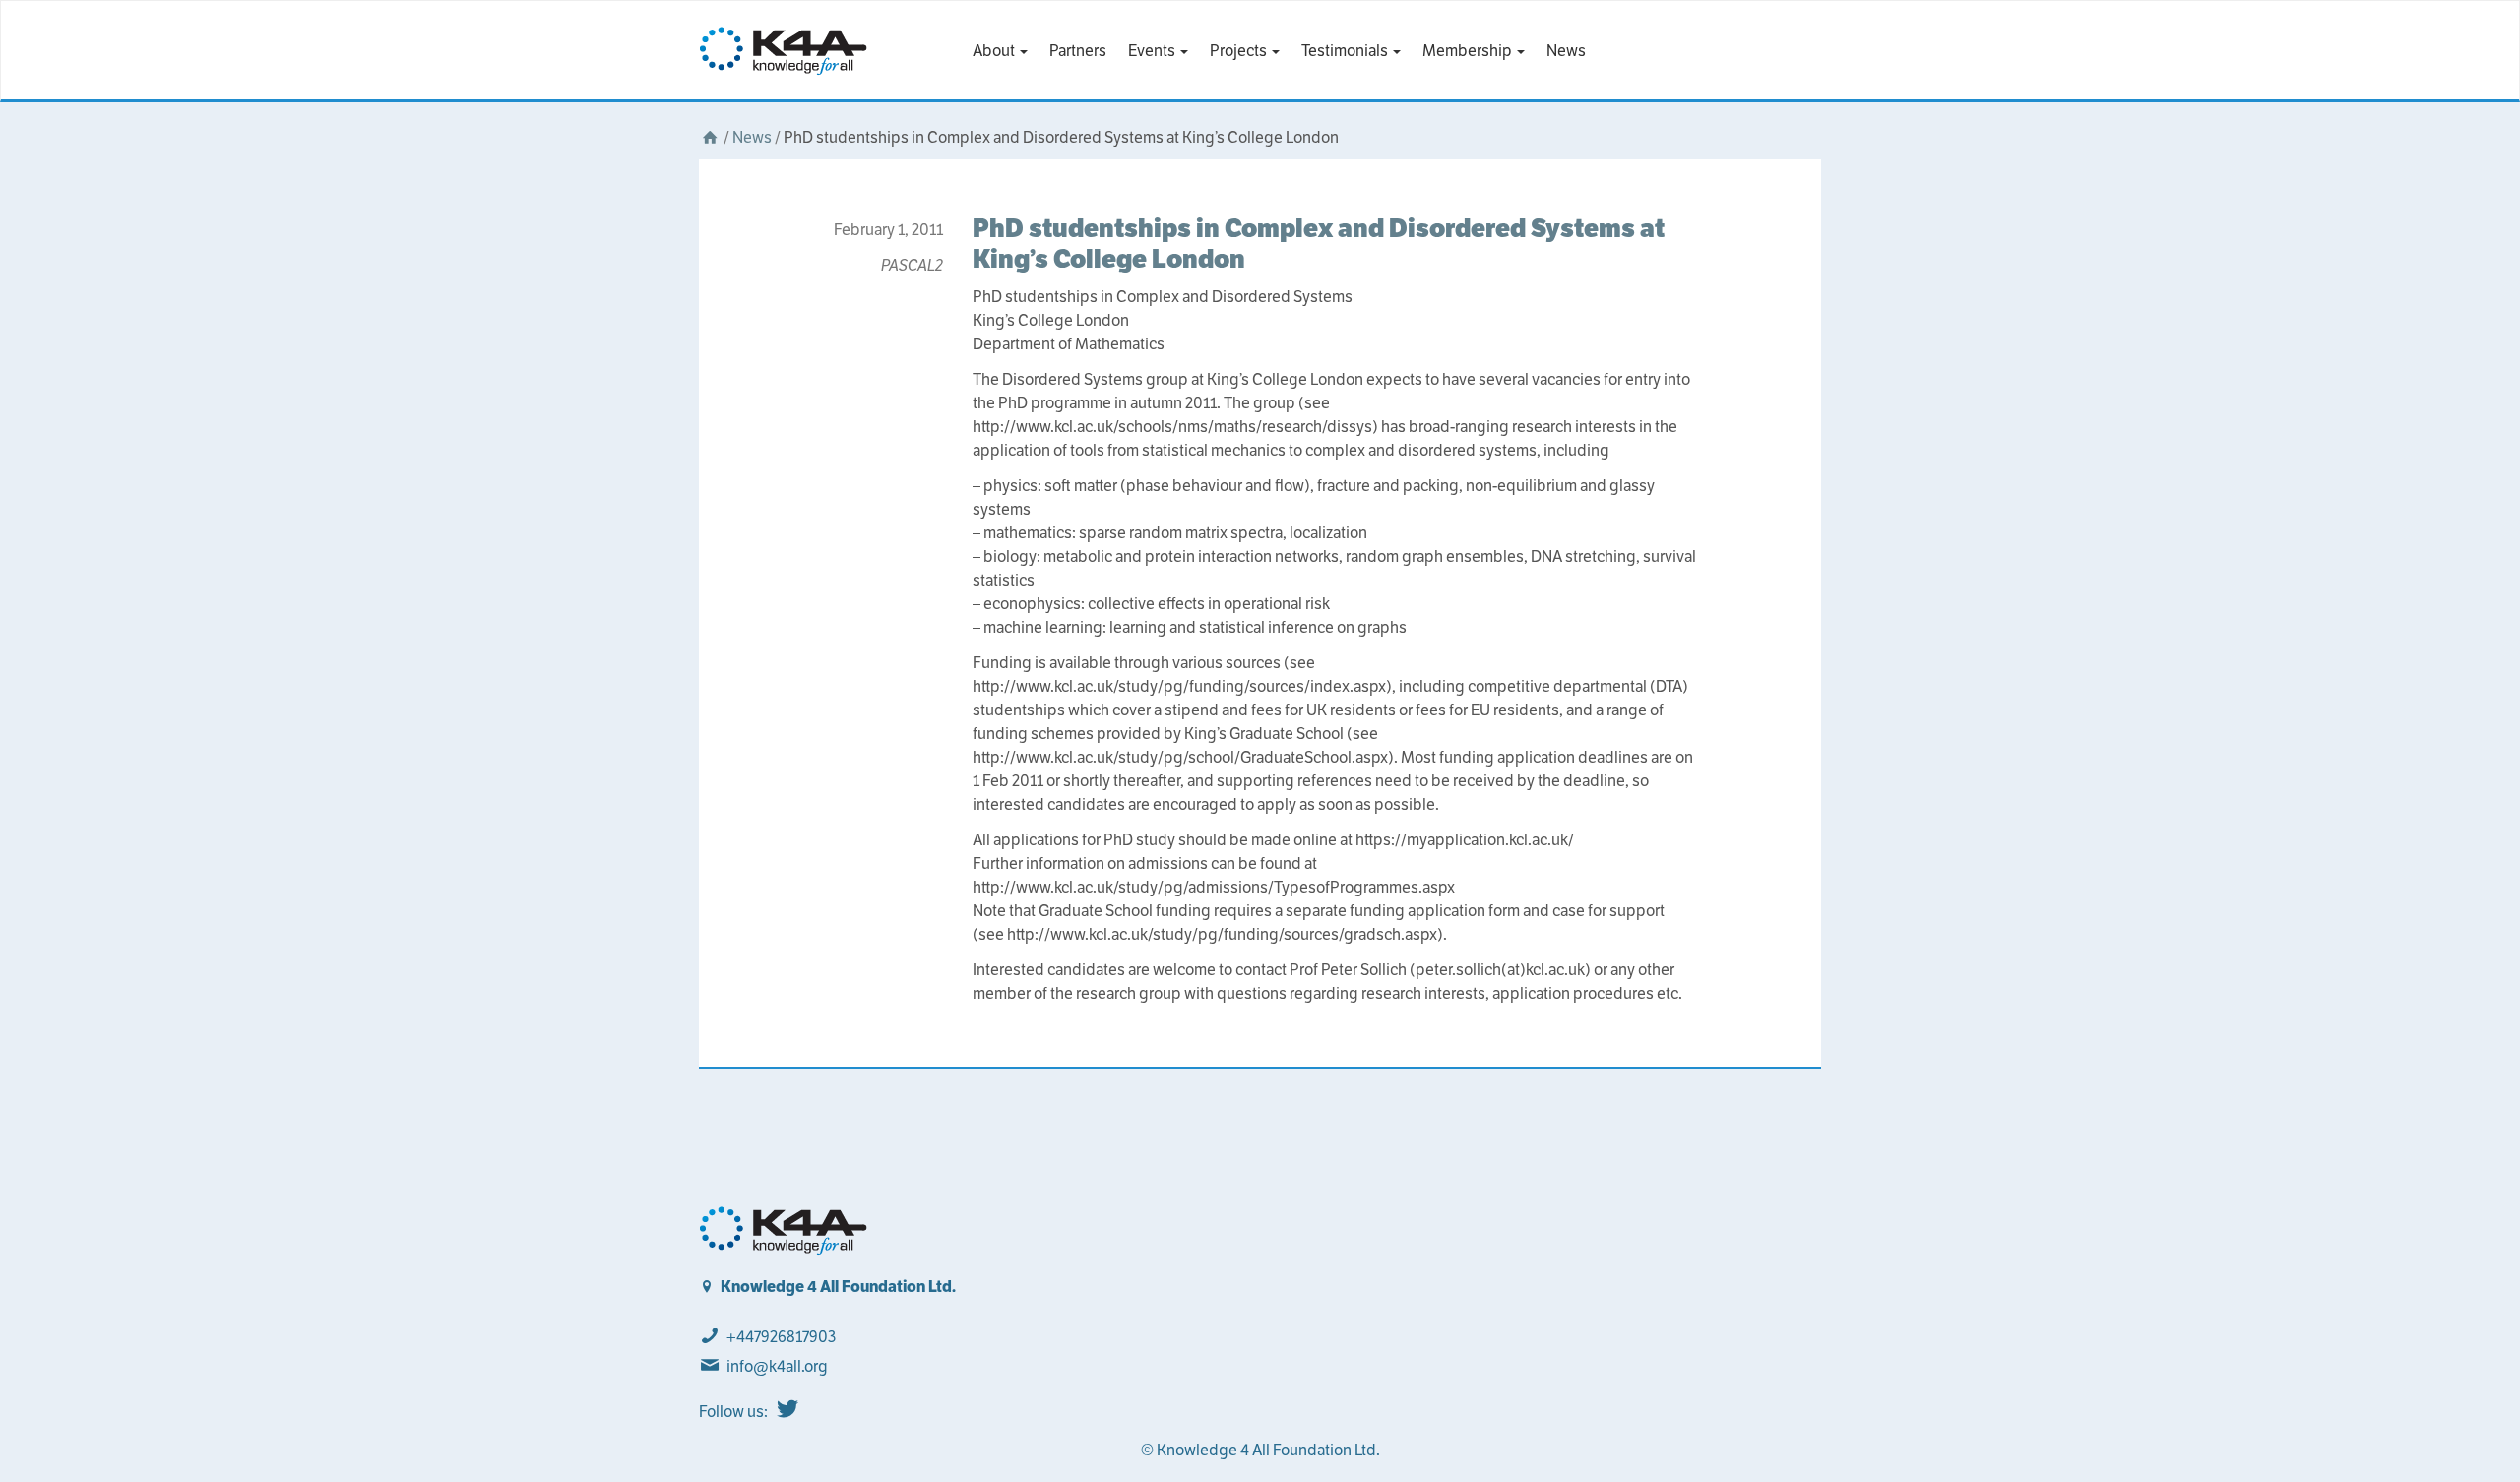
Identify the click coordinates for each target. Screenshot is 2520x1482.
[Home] (710, 137)
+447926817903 (781, 1337)
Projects (1240, 51)
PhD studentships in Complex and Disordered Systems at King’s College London (1319, 243)
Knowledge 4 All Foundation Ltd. (838, 1287)
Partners (1078, 51)
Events (1153, 51)
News (1566, 51)
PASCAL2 (912, 265)
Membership (1469, 51)
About (995, 51)
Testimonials (1346, 51)
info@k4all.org (777, 1366)
